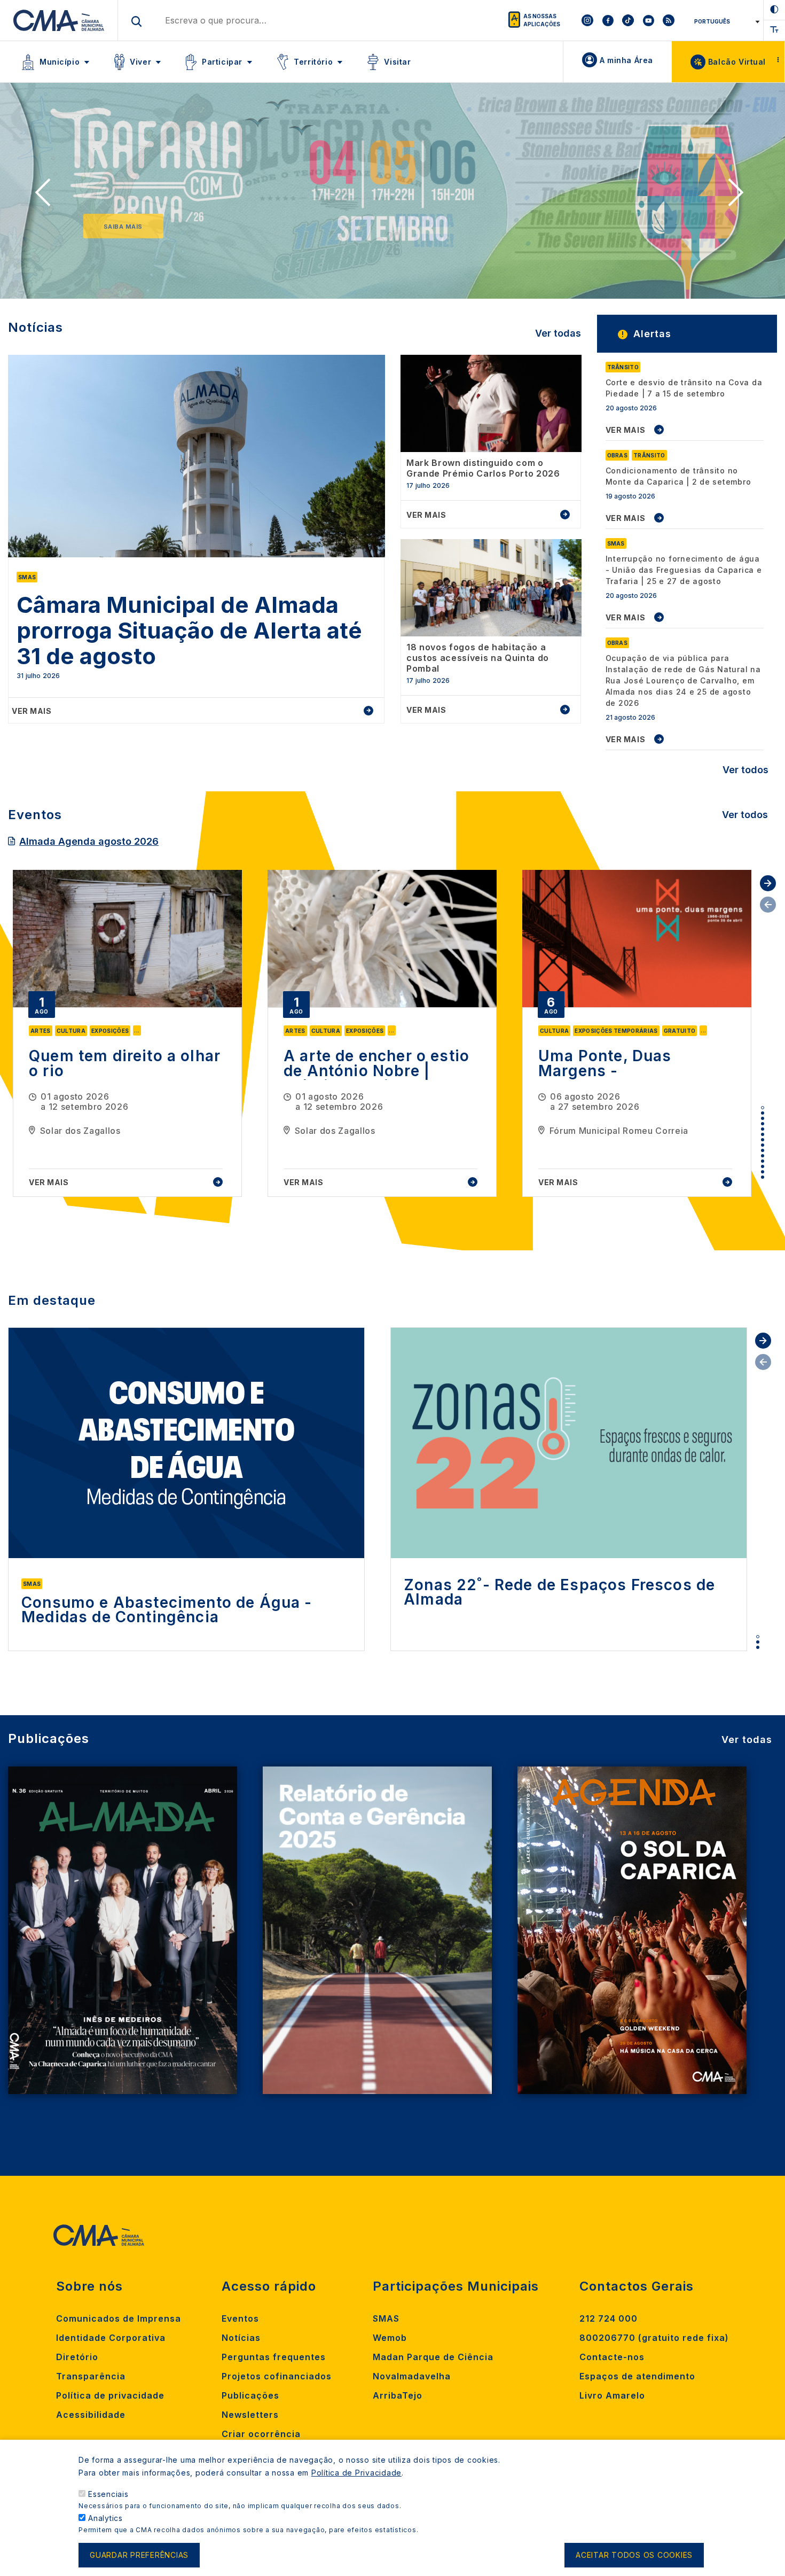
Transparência (91, 2376)
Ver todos (745, 770)
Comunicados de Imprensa (119, 2318)
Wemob (390, 2338)
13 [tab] (763, 1172)
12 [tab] (763, 1166)
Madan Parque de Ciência (433, 2357)
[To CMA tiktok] (628, 20)
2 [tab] (763, 1113)
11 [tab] (763, 1161)
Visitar (397, 62)
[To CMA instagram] (587, 20)
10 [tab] (763, 1156)
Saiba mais (123, 227)
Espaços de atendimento (637, 2376)
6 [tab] (763, 1134)
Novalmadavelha (412, 2376)
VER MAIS (626, 430)
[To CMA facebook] (608, 20)
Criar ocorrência (261, 2434)
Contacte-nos (612, 2357)
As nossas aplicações (542, 20)
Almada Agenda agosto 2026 (89, 841)
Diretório (77, 2357)
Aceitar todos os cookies (634, 2555)
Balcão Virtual (737, 62)
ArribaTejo (398, 2395)
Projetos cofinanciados (277, 2376)
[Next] (739, 196)
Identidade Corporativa (111, 2338)
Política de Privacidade (356, 2473)
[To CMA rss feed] (669, 20)
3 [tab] (763, 1118)
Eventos (240, 2318)
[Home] (59, 20)
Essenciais (108, 2494)
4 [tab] (763, 1124)
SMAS (386, 2318)
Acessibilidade (91, 2415)
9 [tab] (763, 1150)
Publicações (250, 2395)
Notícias (241, 2338)
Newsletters (250, 2415)
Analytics (105, 2518)
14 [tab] (763, 1177)
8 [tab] (763, 1145)
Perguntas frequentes (274, 2357)
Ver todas (558, 333)
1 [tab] (763, 1108)
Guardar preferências (139, 2555)
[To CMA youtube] (648, 20)
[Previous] (46, 196)
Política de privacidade (110, 2395)
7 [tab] (763, 1140)
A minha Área (626, 60)
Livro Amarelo (612, 2395)
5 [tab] (763, 1129)
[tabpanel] (127, 1033)
